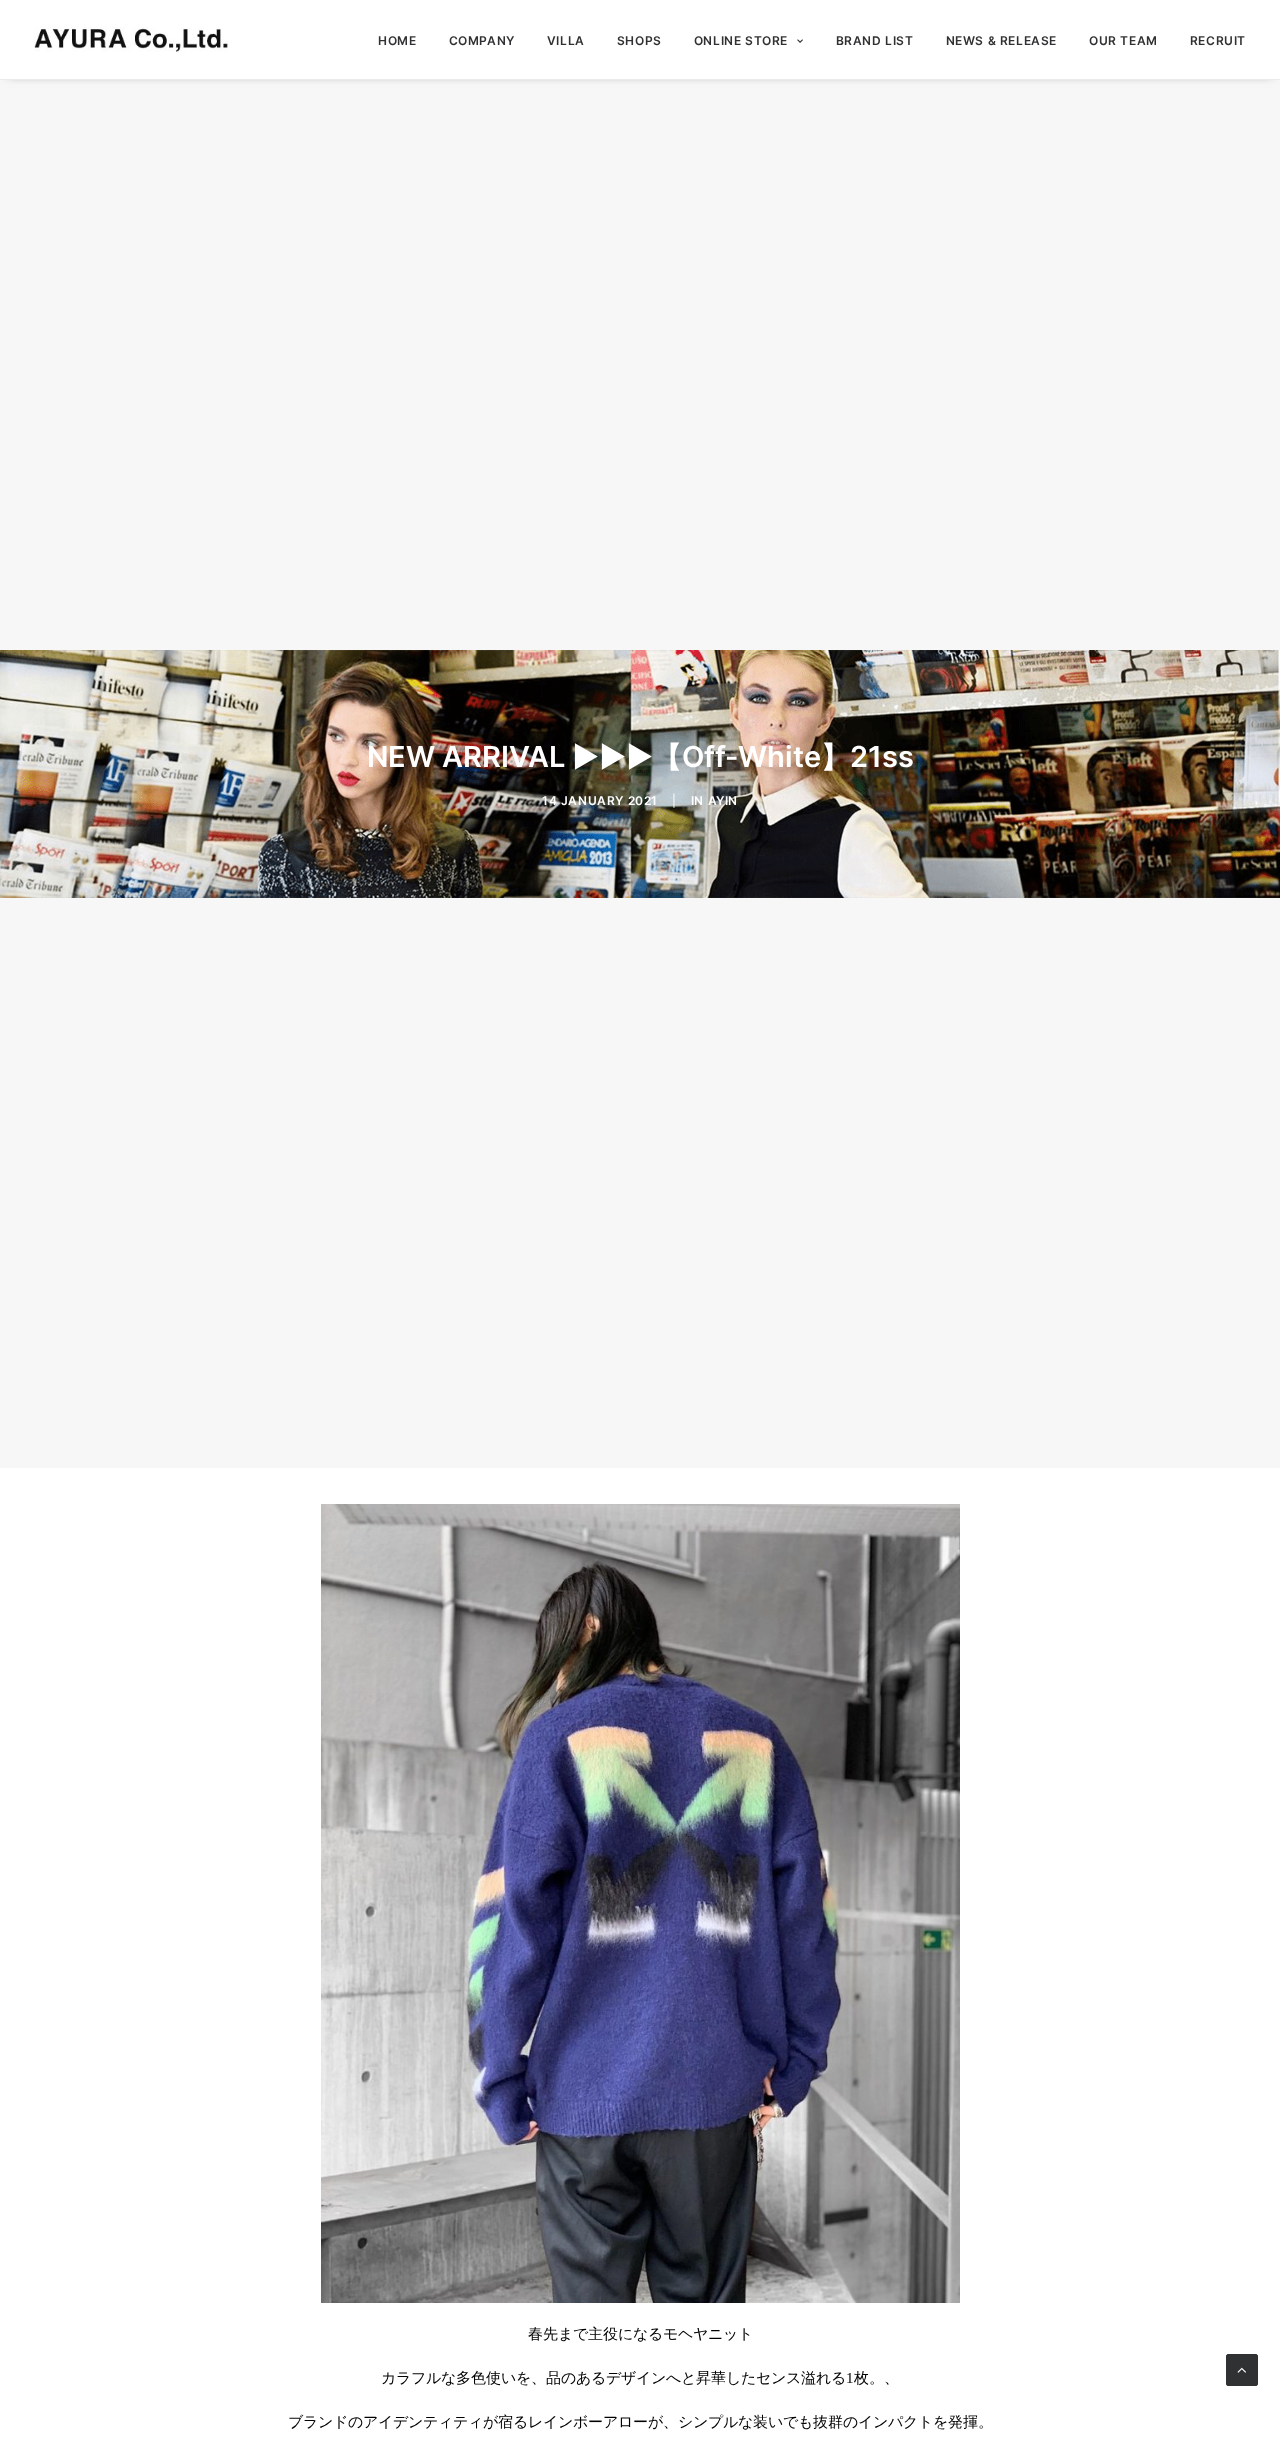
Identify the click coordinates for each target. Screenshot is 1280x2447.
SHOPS (639, 40)
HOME (397, 40)
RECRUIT (1218, 40)
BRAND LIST (875, 40)
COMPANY (482, 40)
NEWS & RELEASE (1001, 40)
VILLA (566, 40)
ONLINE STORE (741, 40)
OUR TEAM (1123, 40)
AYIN (723, 800)
